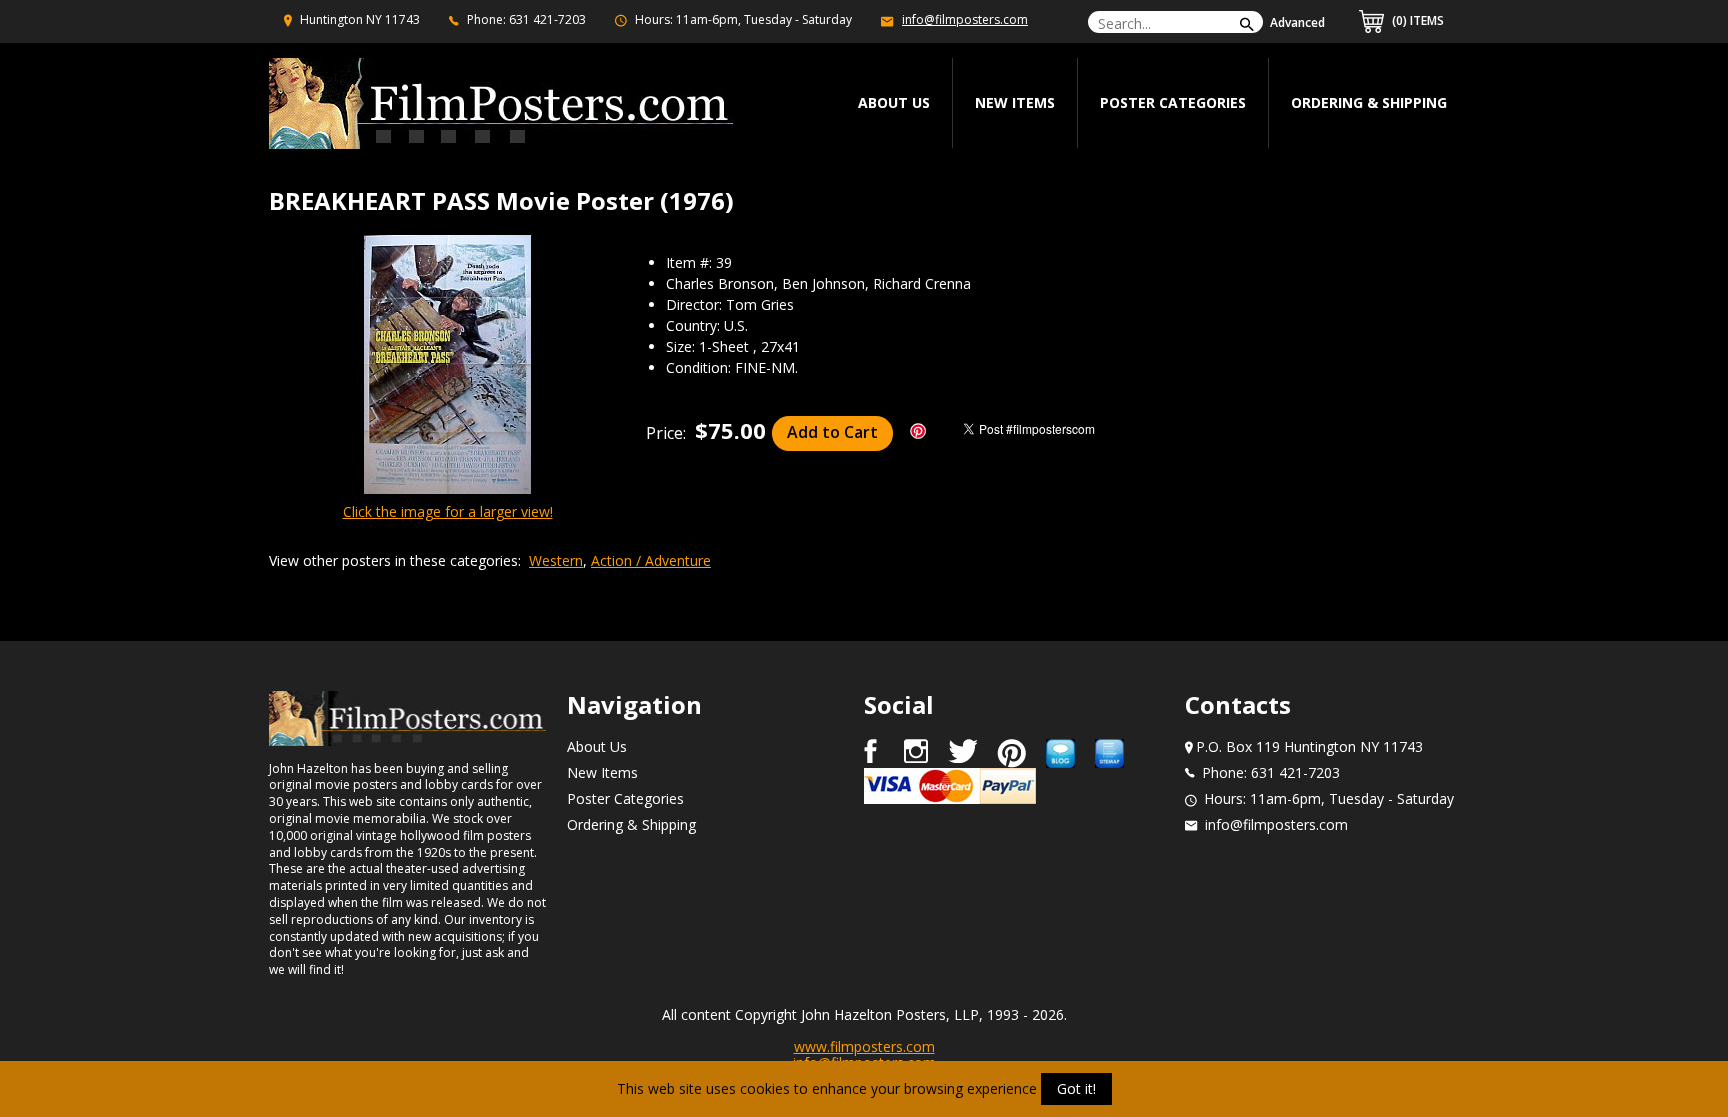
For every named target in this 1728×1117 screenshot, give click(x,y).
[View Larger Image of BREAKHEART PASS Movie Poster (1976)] (447, 366)
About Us (597, 746)
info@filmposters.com (965, 19)
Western (556, 560)
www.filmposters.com (864, 1046)
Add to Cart (832, 432)
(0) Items (1416, 20)
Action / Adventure (651, 560)
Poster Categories (1173, 102)
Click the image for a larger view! (448, 511)
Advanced (1297, 22)
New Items (1015, 102)
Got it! (1076, 1088)
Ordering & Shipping (1369, 102)
